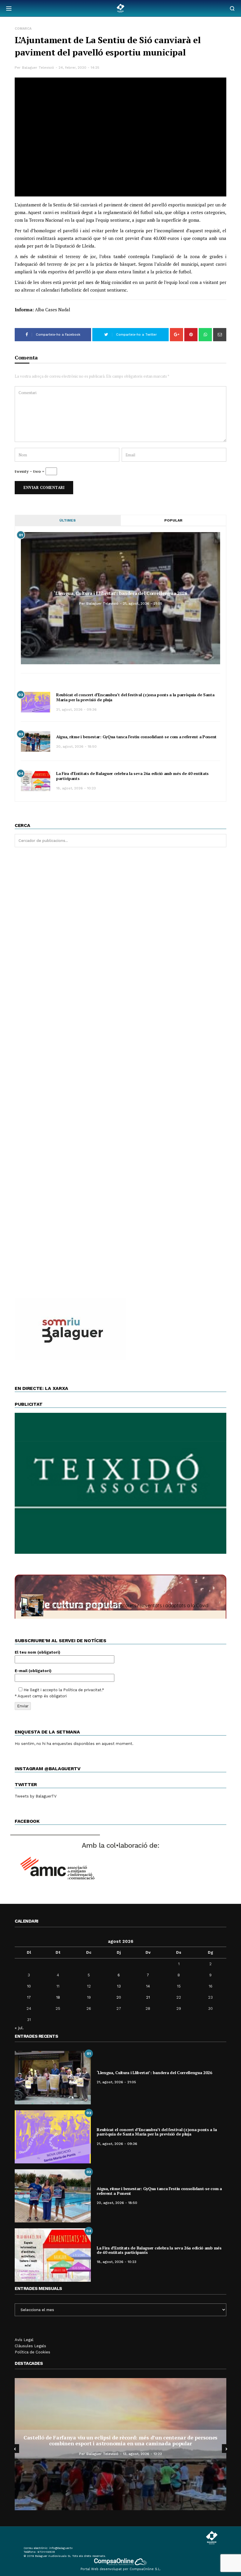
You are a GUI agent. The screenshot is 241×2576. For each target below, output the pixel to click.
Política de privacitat (82, 1690)
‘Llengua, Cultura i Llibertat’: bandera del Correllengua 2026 (120, 593)
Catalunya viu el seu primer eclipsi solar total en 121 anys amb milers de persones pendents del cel (120, 2440)
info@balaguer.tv (61, 2548)
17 (29, 1997)
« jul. (19, 2028)
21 (148, 1997)
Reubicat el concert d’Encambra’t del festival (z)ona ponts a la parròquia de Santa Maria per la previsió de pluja (135, 697)
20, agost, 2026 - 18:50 (76, 746)
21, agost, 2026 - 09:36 (76, 709)
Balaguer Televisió (38, 68)
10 (29, 1986)
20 (119, 1997)
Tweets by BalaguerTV (36, 1796)
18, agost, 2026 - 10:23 (76, 788)
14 (148, 1986)
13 (119, 1986)
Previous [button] (15, 2449)
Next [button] (226, 2449)
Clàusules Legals (30, 2346)
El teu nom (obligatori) (37, 1652)
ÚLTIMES (68, 520)
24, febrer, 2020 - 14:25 (79, 68)
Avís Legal (24, 2340)
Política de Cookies (32, 2352)
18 (58, 1997)
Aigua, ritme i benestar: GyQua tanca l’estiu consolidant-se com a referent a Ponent (136, 737)
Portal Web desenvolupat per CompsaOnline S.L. (121, 2569)
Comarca (23, 29)
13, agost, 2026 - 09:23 (142, 2454)
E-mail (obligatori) (33, 1671)
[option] (120, 2444)
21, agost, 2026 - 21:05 (143, 603)
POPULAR (173, 520)
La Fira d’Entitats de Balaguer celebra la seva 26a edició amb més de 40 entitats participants (132, 776)
